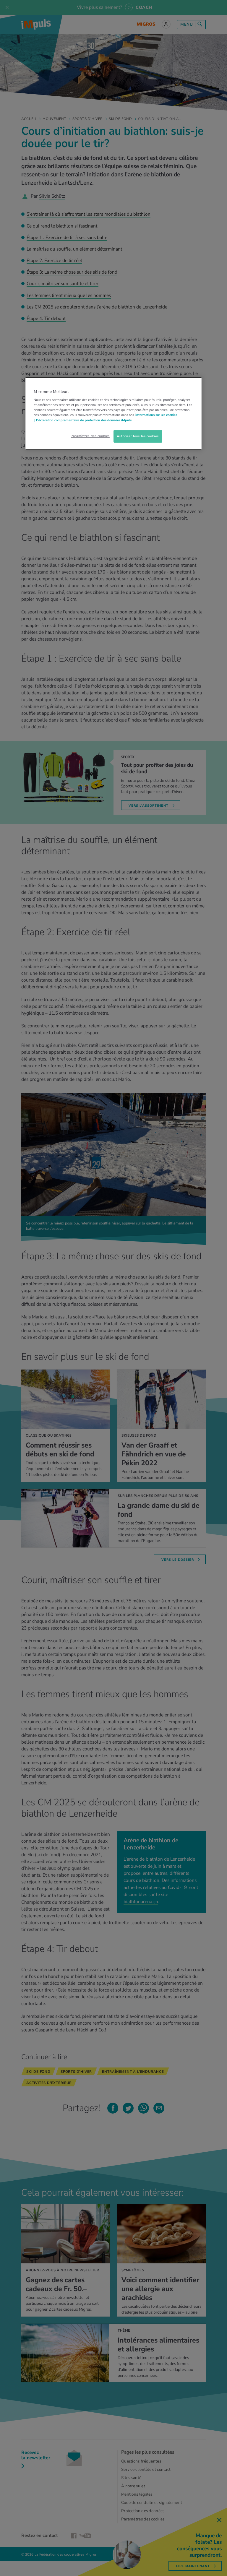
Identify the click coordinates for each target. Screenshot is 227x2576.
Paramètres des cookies (90, 436)
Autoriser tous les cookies (138, 436)
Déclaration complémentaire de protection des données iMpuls (84, 420)
